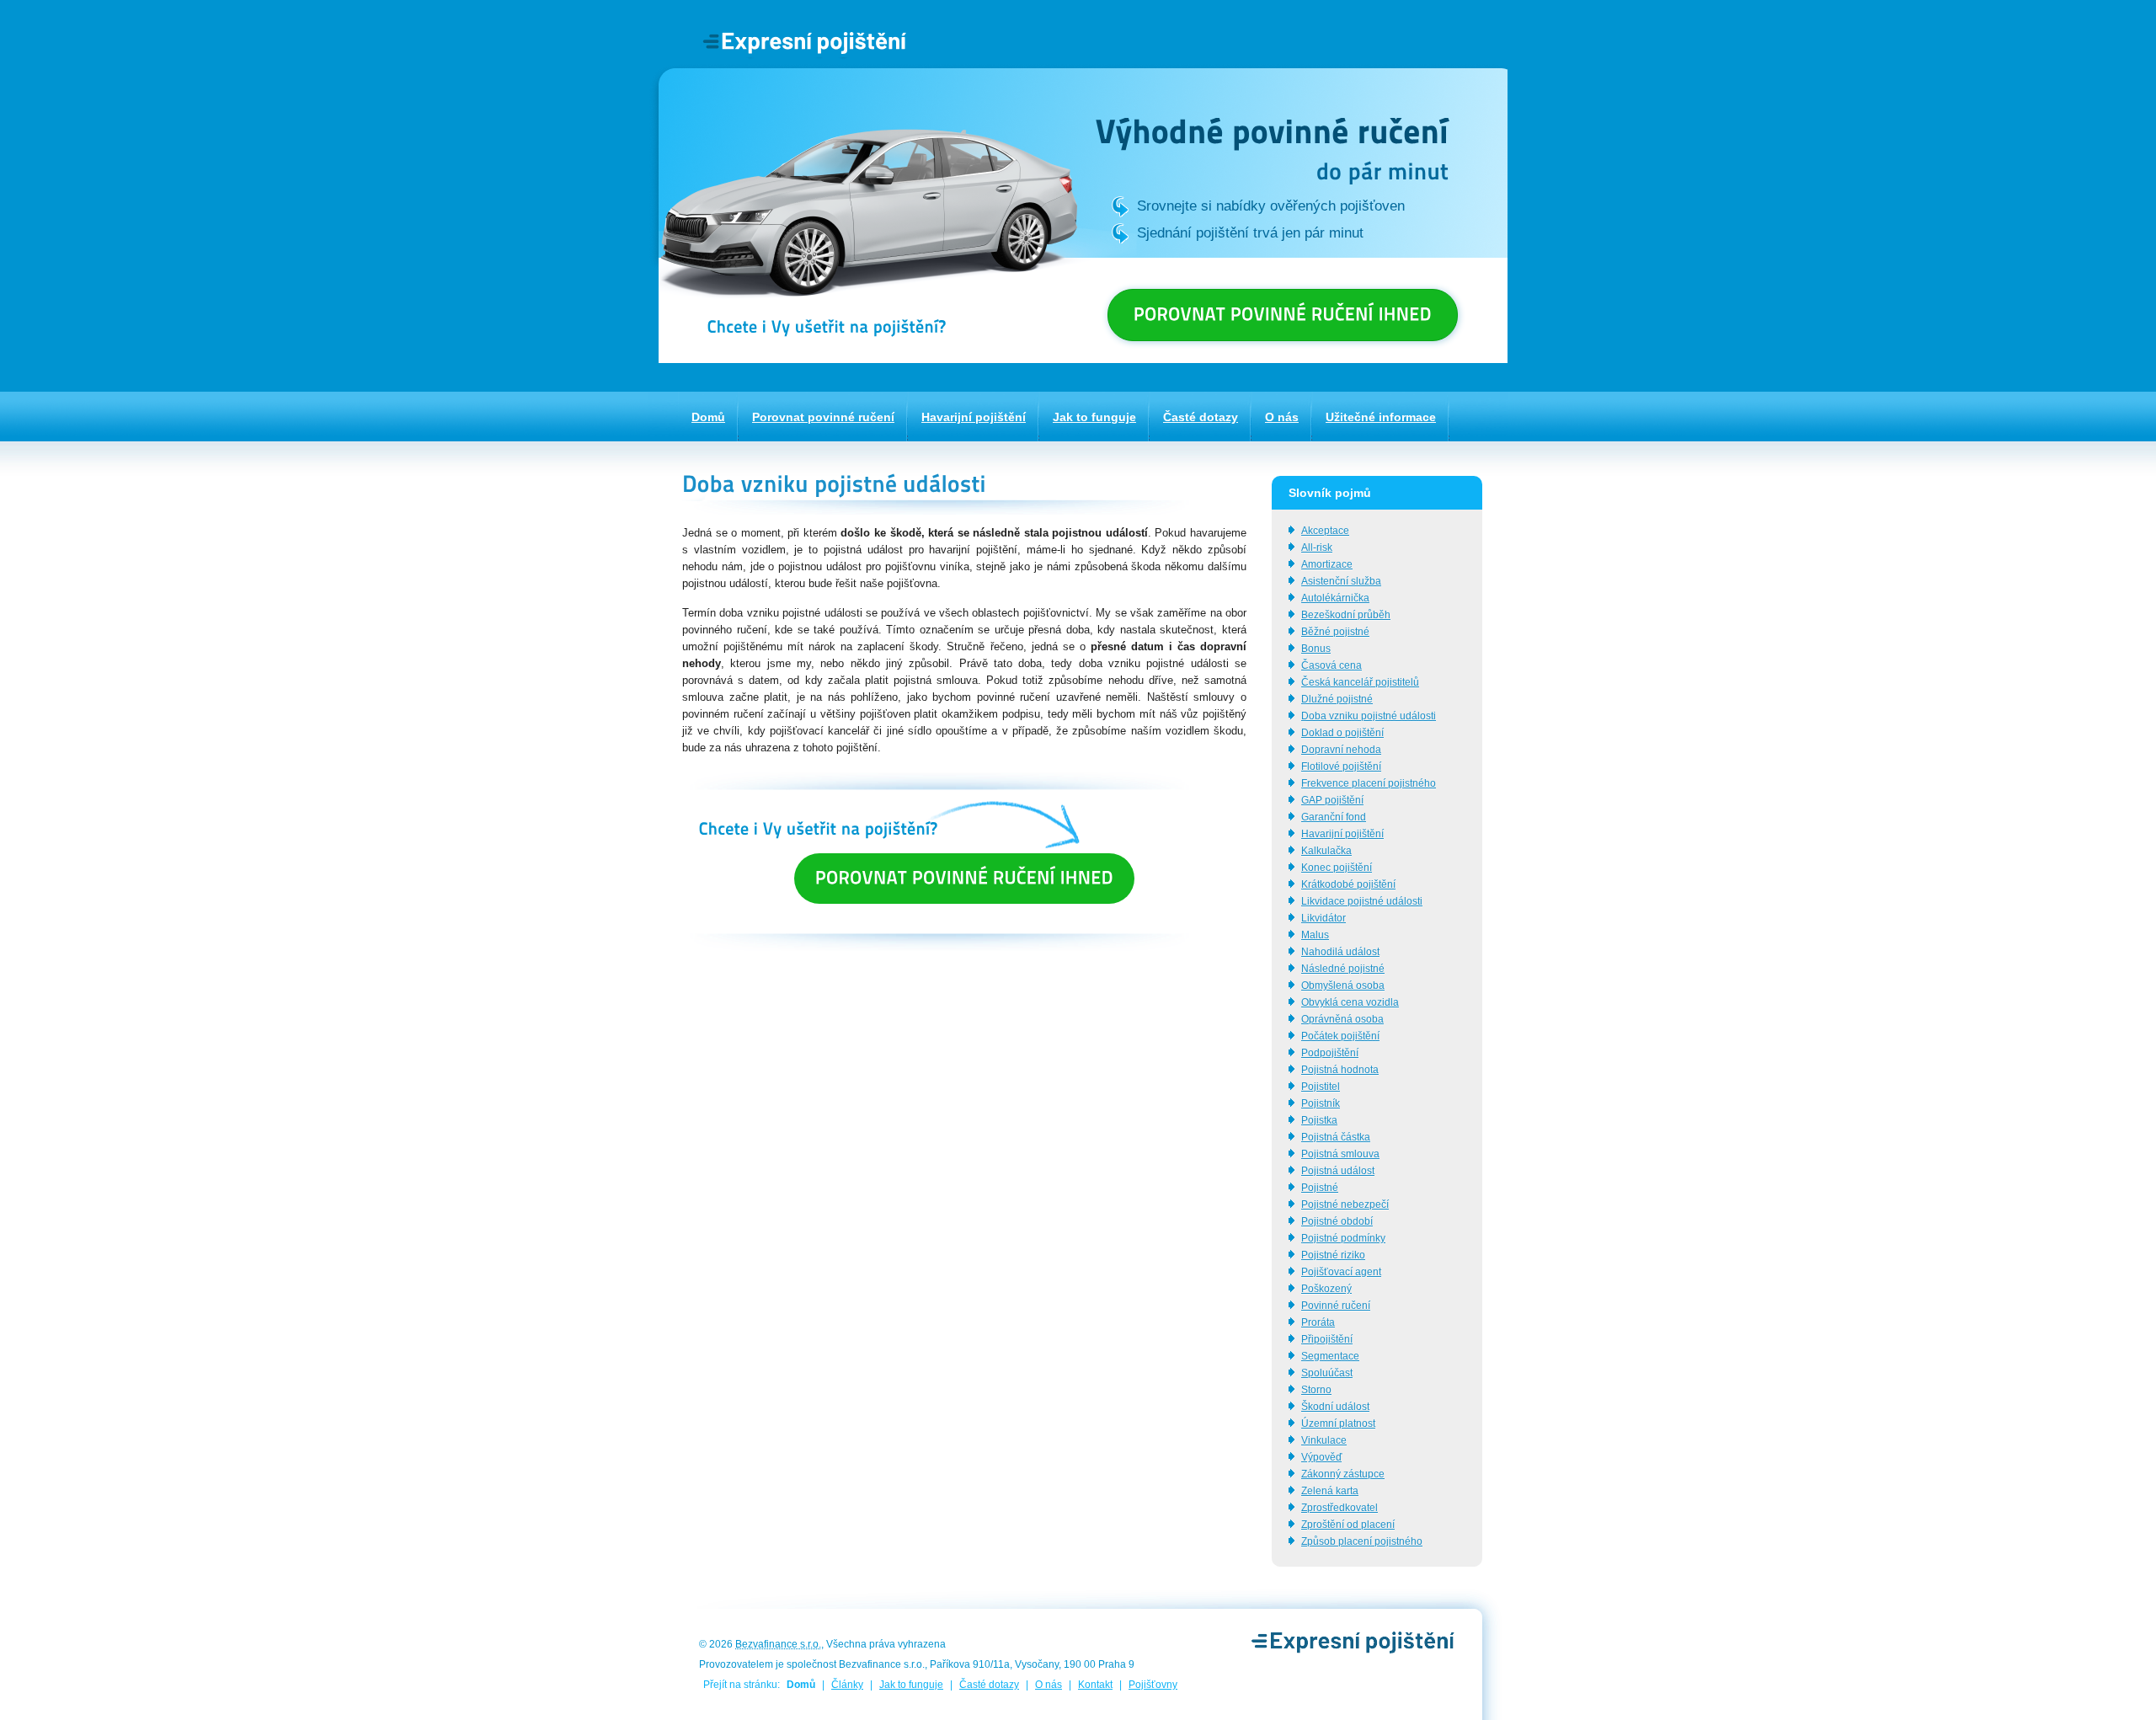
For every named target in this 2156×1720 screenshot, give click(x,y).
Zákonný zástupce (1343, 1474)
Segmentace (1330, 1356)
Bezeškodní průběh (1346, 615)
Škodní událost (1335, 1407)
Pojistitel (1321, 1087)
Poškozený (1326, 1289)
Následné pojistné (1343, 969)
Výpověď (1321, 1457)
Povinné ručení (1336, 1306)
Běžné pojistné (1335, 632)
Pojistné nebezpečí (1345, 1205)
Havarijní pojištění (1342, 834)
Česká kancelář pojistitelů (1360, 682)
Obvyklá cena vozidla (1350, 1002)
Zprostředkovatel (1339, 1508)
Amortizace (1327, 564)
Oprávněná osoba (1342, 1019)
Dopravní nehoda (1341, 750)
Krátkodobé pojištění (1348, 884)
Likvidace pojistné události (1362, 901)
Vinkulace (1324, 1440)
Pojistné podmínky (1343, 1238)
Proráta (1318, 1322)
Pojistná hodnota (1340, 1070)
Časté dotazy (989, 1685)
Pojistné (1320, 1188)
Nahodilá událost (1340, 952)
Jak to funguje (911, 1685)
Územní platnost (1338, 1424)
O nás (1049, 1685)
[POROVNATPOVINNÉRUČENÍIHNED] (1283, 315)
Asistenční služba (1341, 581)
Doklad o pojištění (1342, 733)
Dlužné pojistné (1337, 699)
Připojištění (1327, 1339)
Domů (801, 1685)
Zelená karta (1330, 1491)
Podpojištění (1330, 1053)
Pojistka (1319, 1120)
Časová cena (1331, 665)
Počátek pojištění (1340, 1036)
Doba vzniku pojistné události (1369, 716)
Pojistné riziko (1333, 1255)
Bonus (1316, 649)
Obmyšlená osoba (1343, 986)
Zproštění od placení (1348, 1525)
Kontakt (1095, 1685)
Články (847, 1685)
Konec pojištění (1337, 868)
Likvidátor (1323, 918)
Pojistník (1321, 1103)
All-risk (1317, 548)
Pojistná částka (1336, 1137)
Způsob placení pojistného (1362, 1541)
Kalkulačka (1326, 851)
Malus (1315, 935)
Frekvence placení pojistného (1369, 783)
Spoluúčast (1327, 1373)
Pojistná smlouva (1340, 1154)
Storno (1316, 1390)
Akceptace (1325, 531)
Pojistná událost (1338, 1171)
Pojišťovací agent (1341, 1272)
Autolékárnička (1335, 598)
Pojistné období (1337, 1221)
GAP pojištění (1332, 800)
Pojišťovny (1153, 1685)
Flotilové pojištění (1341, 767)
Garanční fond (1334, 817)
